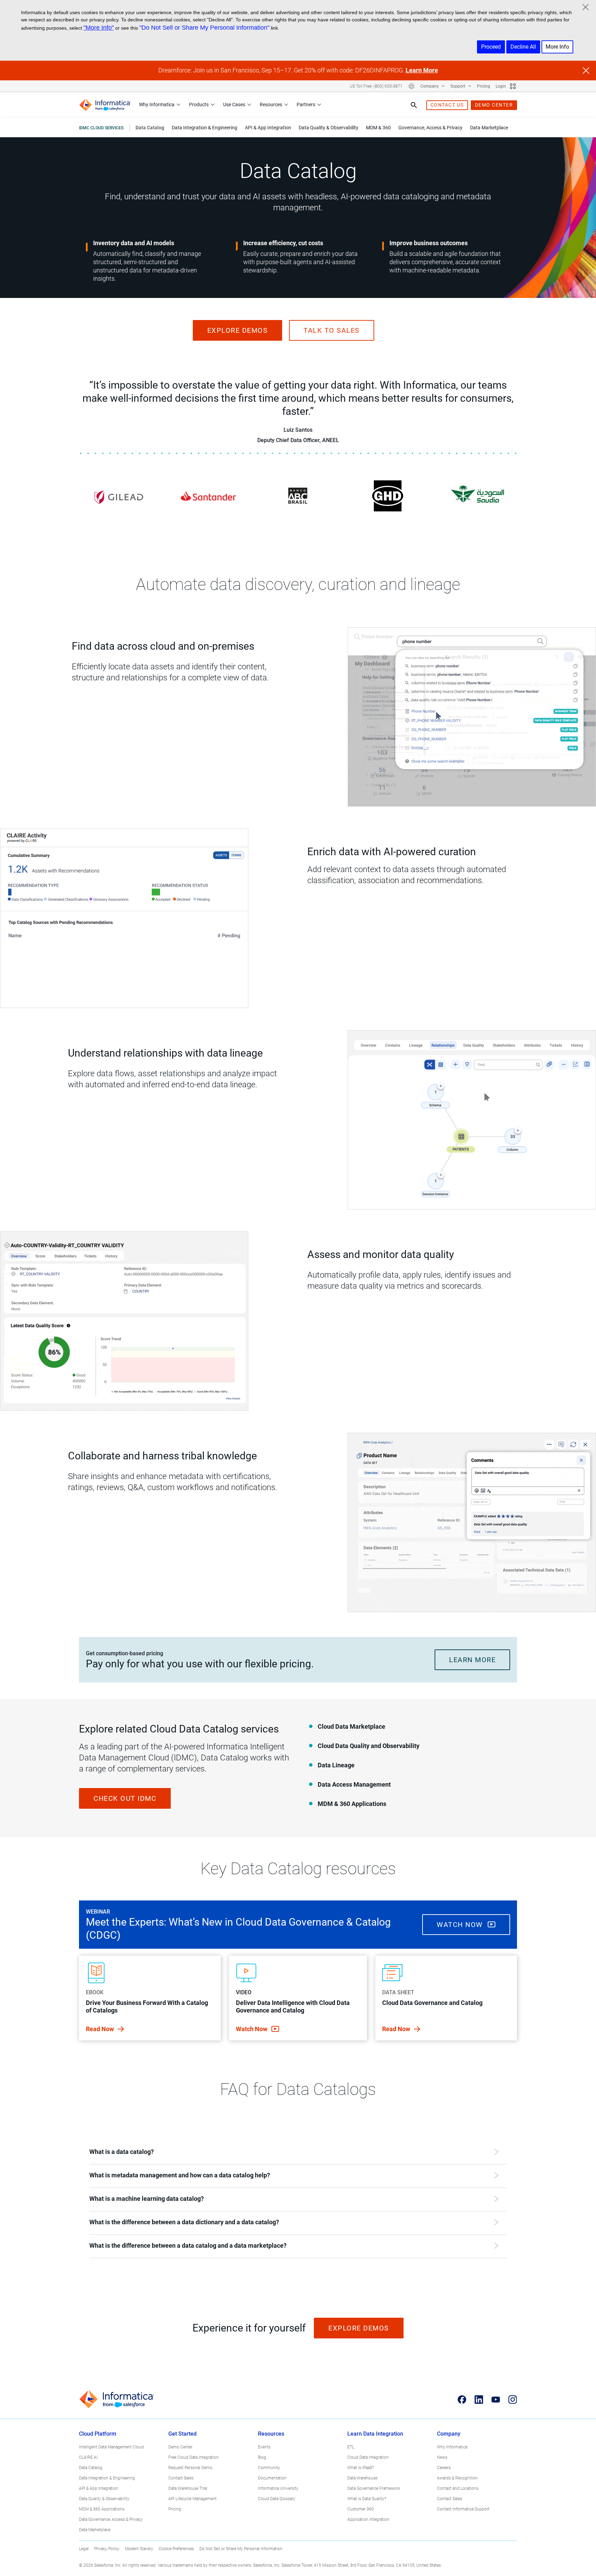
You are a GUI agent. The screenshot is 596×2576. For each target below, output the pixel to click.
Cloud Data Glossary (277, 2499)
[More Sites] (513, 86)
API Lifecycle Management (192, 2499)
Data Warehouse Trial (188, 2488)
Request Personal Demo (190, 2468)
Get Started (182, 2434)
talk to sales (332, 330)
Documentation (272, 2478)
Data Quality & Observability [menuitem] (329, 128)
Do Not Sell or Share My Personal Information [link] (241, 2549)
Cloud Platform (98, 2434)
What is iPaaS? (361, 2468)
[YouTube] (496, 2399)
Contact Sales (181, 2478)
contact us (447, 105)
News (442, 2457)
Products (199, 104)
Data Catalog (91, 2468)
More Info (557, 47)
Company (430, 86)
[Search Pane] (414, 105)
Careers (444, 2468)
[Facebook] (462, 2399)
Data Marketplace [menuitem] (489, 128)
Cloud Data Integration (368, 2457)
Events (264, 2447)
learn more (472, 1660)
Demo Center (180, 2447)
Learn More (422, 70)
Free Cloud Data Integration (193, 2457)
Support (458, 86)
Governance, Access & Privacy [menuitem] (430, 128)
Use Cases (234, 104)
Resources (271, 104)
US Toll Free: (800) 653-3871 (376, 86)
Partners (306, 104)
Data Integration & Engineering (107, 2478)
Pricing (484, 86)
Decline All (523, 47)
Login (501, 86)
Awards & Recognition (457, 2478)
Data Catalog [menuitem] (150, 128)
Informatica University (278, 2488)
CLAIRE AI (88, 2457)
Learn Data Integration (375, 2434)
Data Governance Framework (374, 2488)
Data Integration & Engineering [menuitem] (205, 128)
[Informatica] (105, 105)
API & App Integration (99, 2488)
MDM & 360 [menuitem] (378, 128)
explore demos (238, 330)
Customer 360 (361, 2509)
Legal (84, 2549)
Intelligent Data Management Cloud (111, 2447)
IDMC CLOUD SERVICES (101, 128)
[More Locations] (411, 86)
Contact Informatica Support (463, 2509)
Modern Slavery (139, 2549)
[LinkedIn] (479, 2399)
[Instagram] (513, 2399)
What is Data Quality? (367, 2499)
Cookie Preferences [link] (176, 2549)
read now (101, 2029)
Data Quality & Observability (104, 2499)
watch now (461, 1925)
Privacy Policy (107, 2549)
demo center (494, 105)
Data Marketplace (95, 2530)
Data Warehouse (362, 2478)
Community (269, 2468)
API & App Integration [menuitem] (268, 128)
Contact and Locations (458, 2488)
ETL (351, 2447)
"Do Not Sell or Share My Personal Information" (204, 28)
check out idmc (125, 1798)
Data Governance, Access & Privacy (111, 2519)
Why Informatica (157, 104)
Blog (262, 2457)
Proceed (491, 47)
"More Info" (99, 28)
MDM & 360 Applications (102, 2509)
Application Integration (368, 2519)
